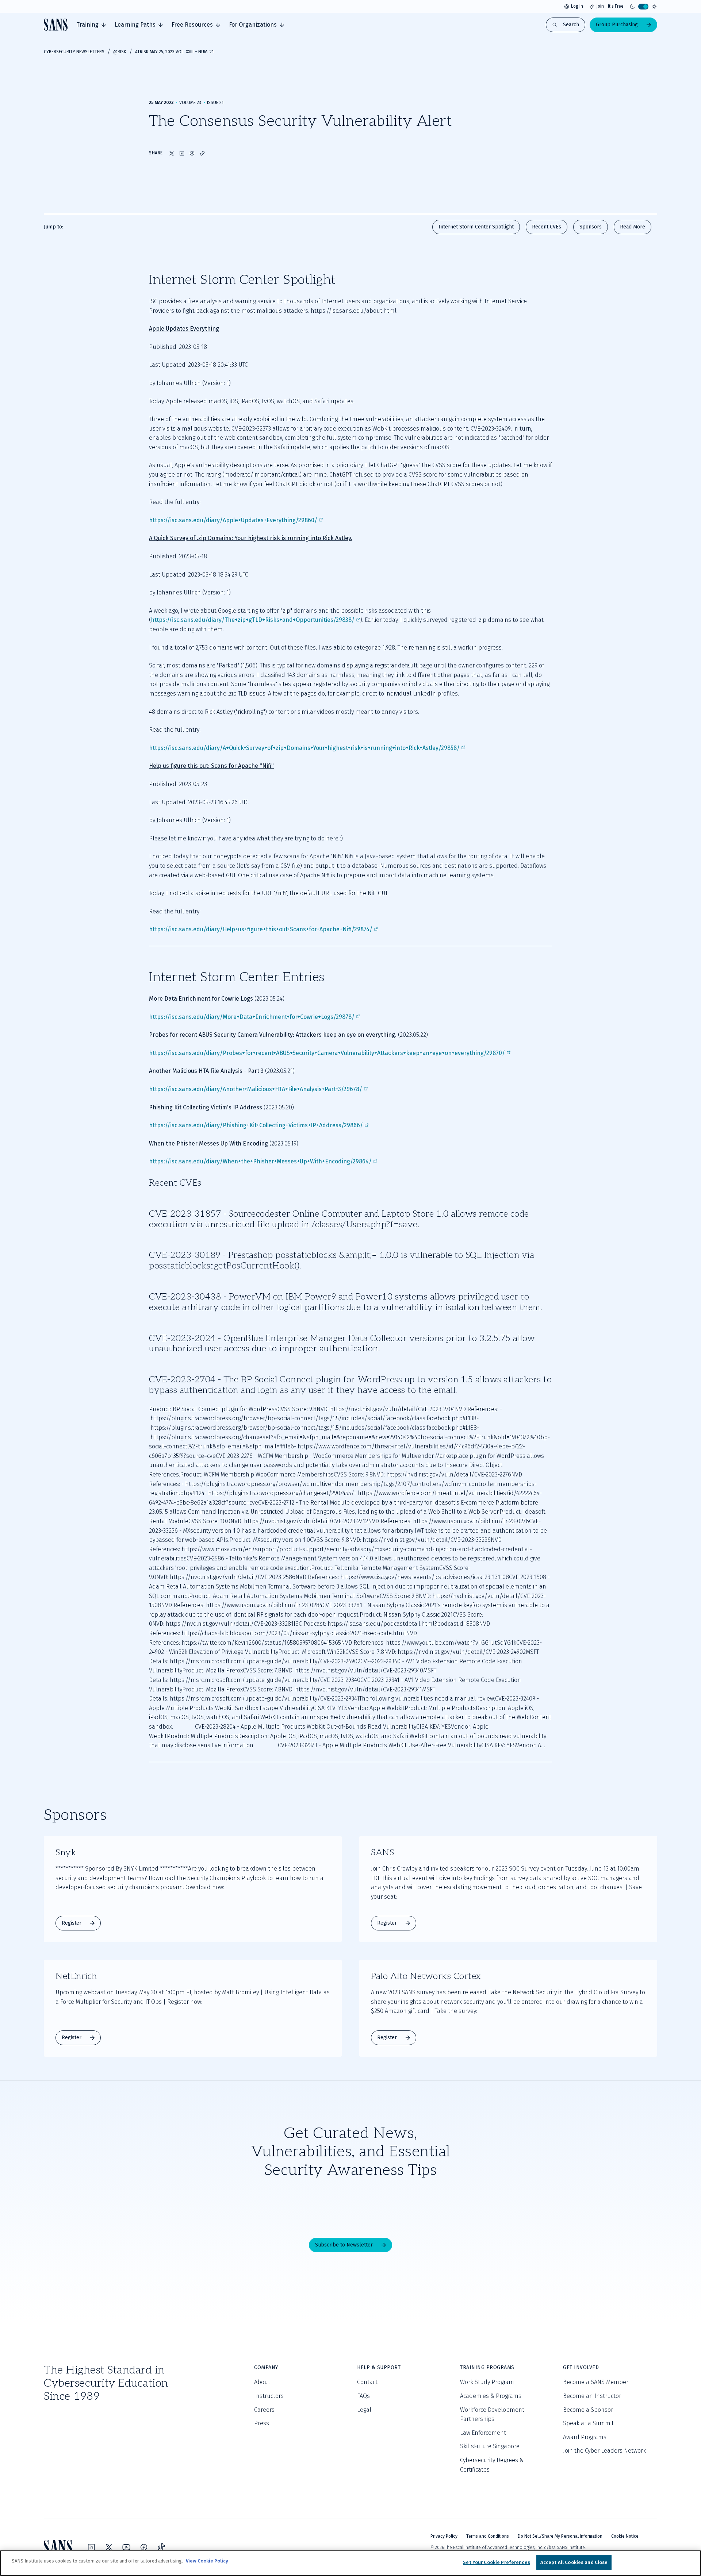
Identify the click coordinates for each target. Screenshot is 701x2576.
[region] (350, 2563)
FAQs (363, 2396)
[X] (109, 2547)
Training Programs (487, 2367)
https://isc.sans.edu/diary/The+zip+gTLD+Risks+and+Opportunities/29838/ (253, 620)
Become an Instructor (592, 2396)
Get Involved (581, 2367)
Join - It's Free (610, 6)
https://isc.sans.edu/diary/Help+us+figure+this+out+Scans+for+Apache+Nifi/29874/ (261, 929)
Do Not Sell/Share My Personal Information (560, 2536)
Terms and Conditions (488, 2536)
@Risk (120, 52)
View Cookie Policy (207, 2561)
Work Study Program (487, 2382)
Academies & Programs (491, 2396)
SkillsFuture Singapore (490, 2446)
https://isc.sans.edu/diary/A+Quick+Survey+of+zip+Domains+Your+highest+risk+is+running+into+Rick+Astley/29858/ (304, 748)
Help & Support (379, 2367)
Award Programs (585, 2437)
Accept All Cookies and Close (574, 2562)
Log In (577, 6)
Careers (264, 2410)
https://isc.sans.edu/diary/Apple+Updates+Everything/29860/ (233, 520)
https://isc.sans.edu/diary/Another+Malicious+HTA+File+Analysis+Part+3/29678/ (256, 1089)
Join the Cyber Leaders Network (604, 2451)
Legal (364, 2410)
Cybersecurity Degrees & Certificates (492, 2465)
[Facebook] (144, 2547)
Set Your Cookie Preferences (497, 2562)
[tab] (91, 25)
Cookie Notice (625, 2536)
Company (266, 2367)
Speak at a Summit (588, 2423)
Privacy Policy (444, 2536)
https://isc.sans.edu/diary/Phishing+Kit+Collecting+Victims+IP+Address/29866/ (256, 1125)
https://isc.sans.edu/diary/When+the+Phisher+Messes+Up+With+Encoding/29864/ (260, 1161)
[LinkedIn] (91, 2547)
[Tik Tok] (161, 2547)
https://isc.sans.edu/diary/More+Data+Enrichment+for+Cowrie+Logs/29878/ (252, 1017)
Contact (367, 2382)
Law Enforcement (483, 2433)
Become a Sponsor (588, 2410)
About (262, 2382)
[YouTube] (126, 2547)
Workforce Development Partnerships (492, 2415)
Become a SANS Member (596, 2382)
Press (262, 2423)
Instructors (269, 2396)
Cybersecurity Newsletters (74, 52)
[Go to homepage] (56, 25)
